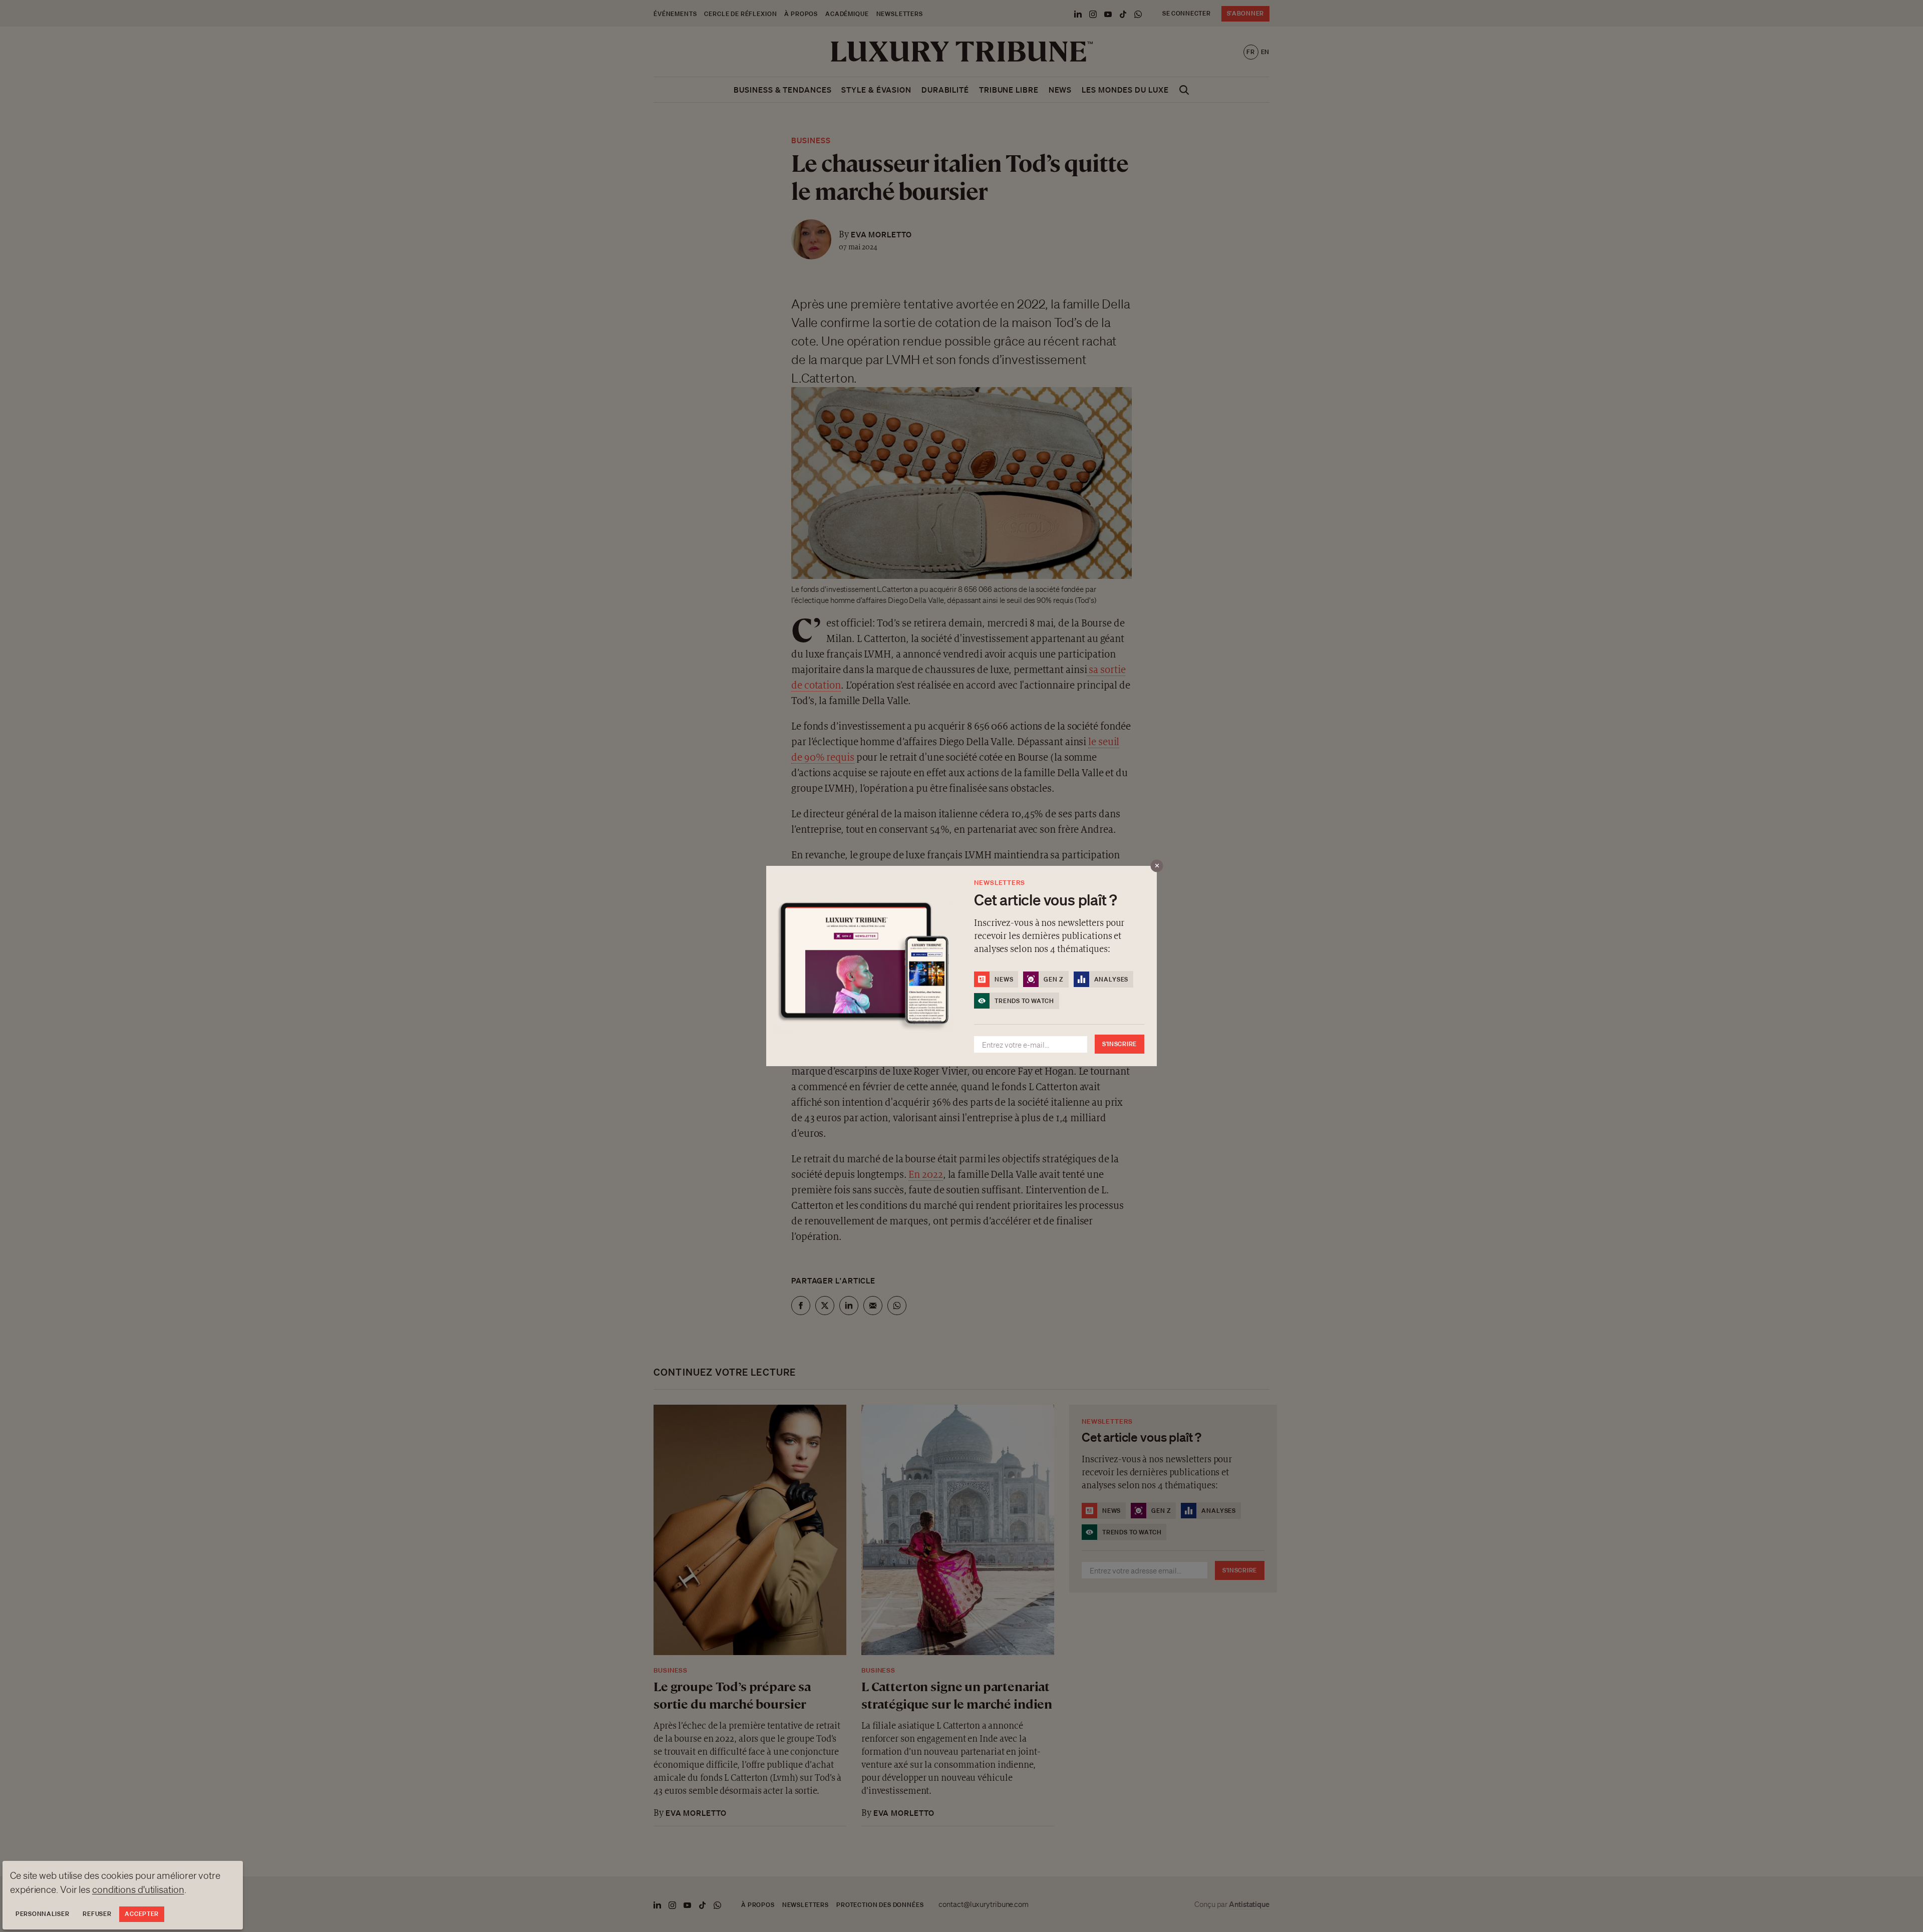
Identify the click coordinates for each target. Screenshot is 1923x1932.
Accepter (142, 1914)
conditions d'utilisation (138, 1889)
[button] (961, 966)
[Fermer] (1157, 866)
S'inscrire (1119, 1044)
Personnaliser (42, 1914)
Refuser (97, 1914)
